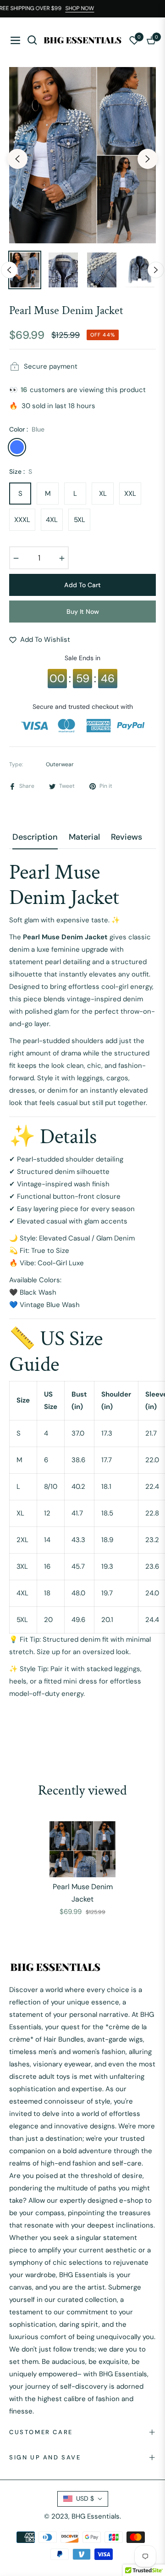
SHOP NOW (85, 8)
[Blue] (17, 447)
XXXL (22, 520)
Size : (21, 471)
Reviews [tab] (126, 837)
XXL (130, 494)
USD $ (85, 2498)
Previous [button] (17, 159)
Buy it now (83, 612)
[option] (82, 155)
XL (103, 494)
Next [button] (148, 159)
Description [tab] (35, 837)
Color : (27, 429)
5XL (80, 520)
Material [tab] (84, 837)
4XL (52, 520)
